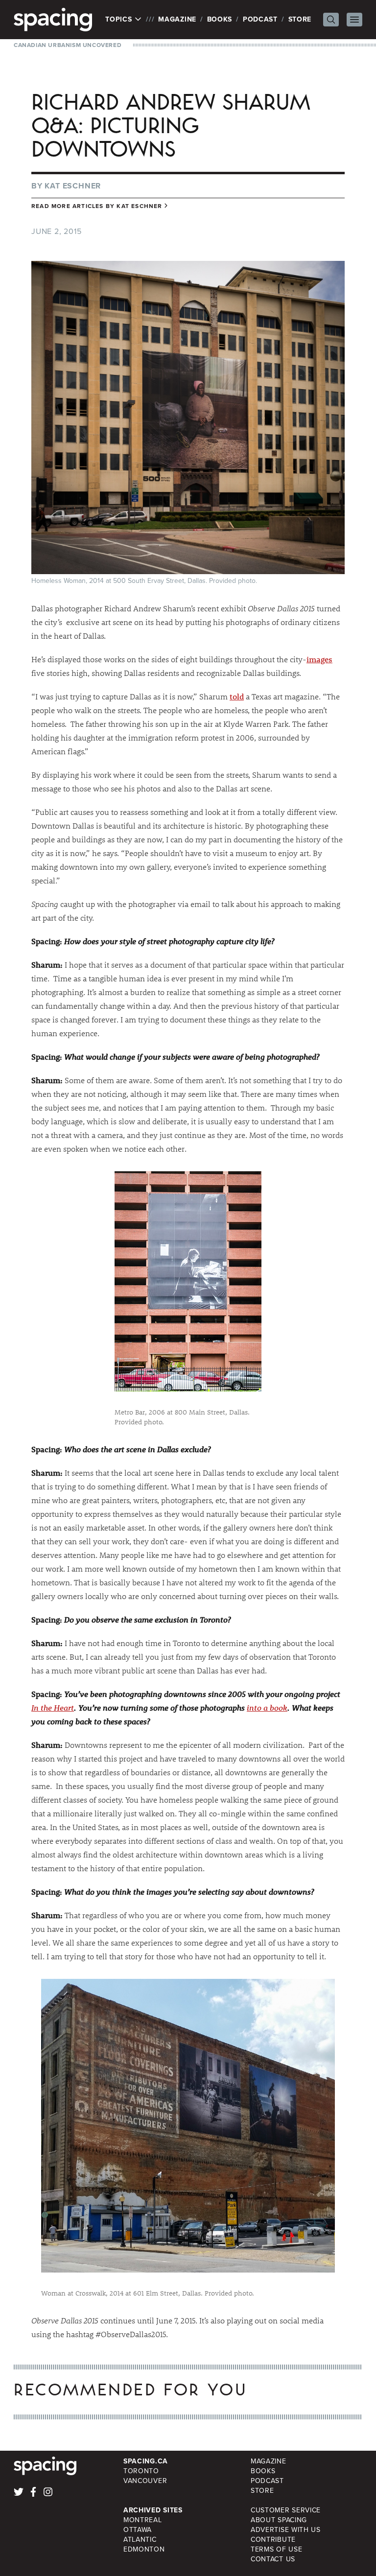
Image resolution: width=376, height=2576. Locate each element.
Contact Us (273, 2559)
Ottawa (138, 2530)
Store (300, 19)
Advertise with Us (286, 2530)
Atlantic (140, 2540)
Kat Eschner (73, 186)
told (237, 696)
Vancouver (145, 2481)
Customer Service (286, 2510)
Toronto (141, 2471)
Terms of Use (276, 2549)
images (319, 659)
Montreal (143, 2520)
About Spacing (279, 2520)
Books (220, 19)
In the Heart (53, 1707)
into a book (267, 1707)
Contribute (273, 2540)
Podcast (260, 19)
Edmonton (144, 2549)
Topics (120, 20)
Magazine (177, 19)
